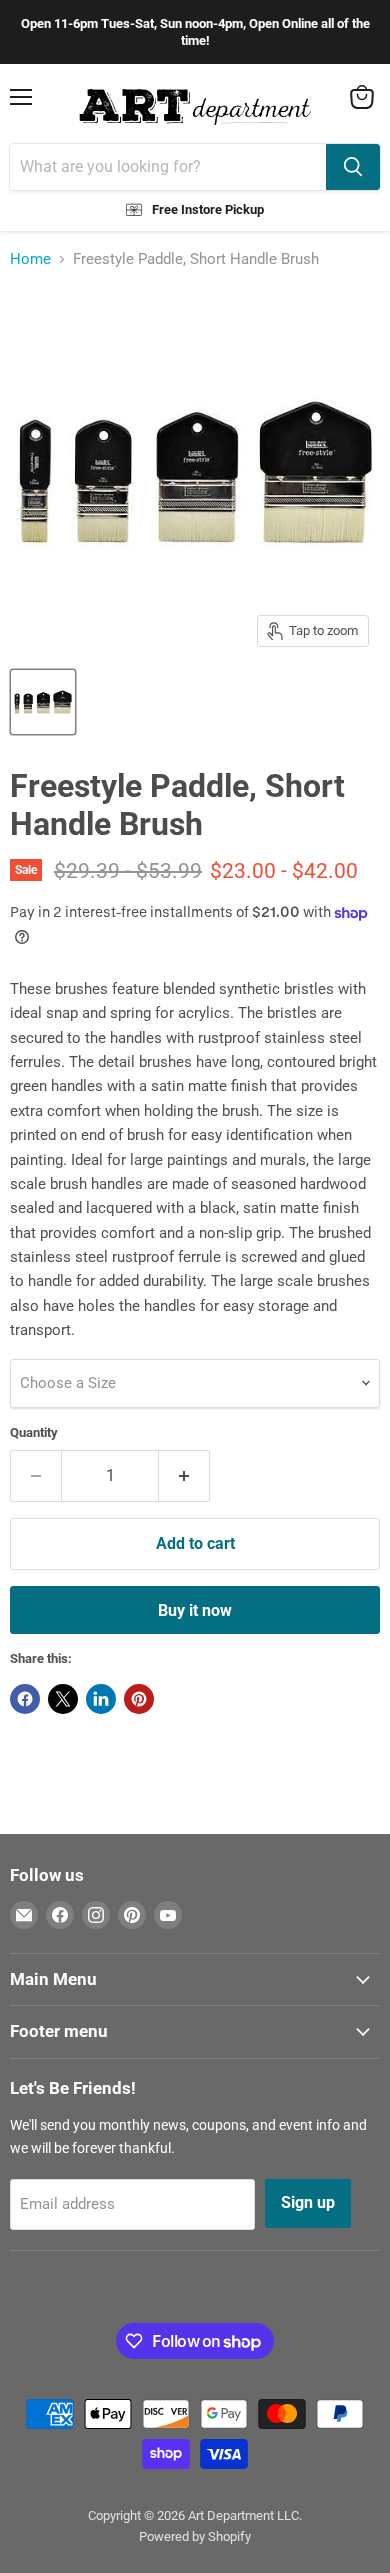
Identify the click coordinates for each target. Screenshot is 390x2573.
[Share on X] (63, 1699)
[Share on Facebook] (25, 1699)
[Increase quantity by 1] (184, 1476)
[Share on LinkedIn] (101, 1699)
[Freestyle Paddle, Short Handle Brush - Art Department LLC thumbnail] (43, 702)
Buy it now (195, 1610)
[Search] (353, 167)
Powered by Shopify (195, 2536)
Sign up (308, 2202)
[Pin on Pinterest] (139, 1699)
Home (30, 259)
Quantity (34, 1432)
